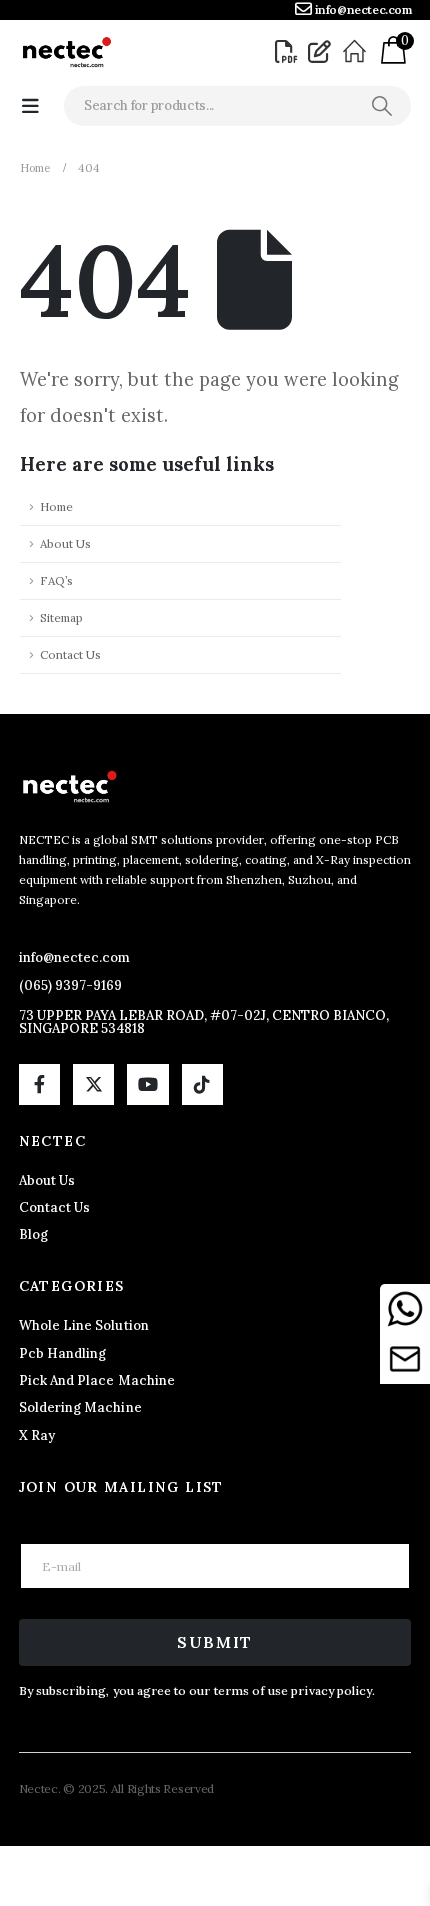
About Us (65, 543)
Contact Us (70, 654)
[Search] (382, 106)
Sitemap (61, 617)
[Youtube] (147, 1084)
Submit (215, 1642)
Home (56, 506)
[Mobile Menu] (30, 106)
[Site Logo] (66, 52)
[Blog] (322, 52)
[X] (93, 1084)
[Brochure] (289, 52)
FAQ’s (56, 580)
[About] (357, 52)
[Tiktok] (202, 1084)
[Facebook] (39, 1084)
